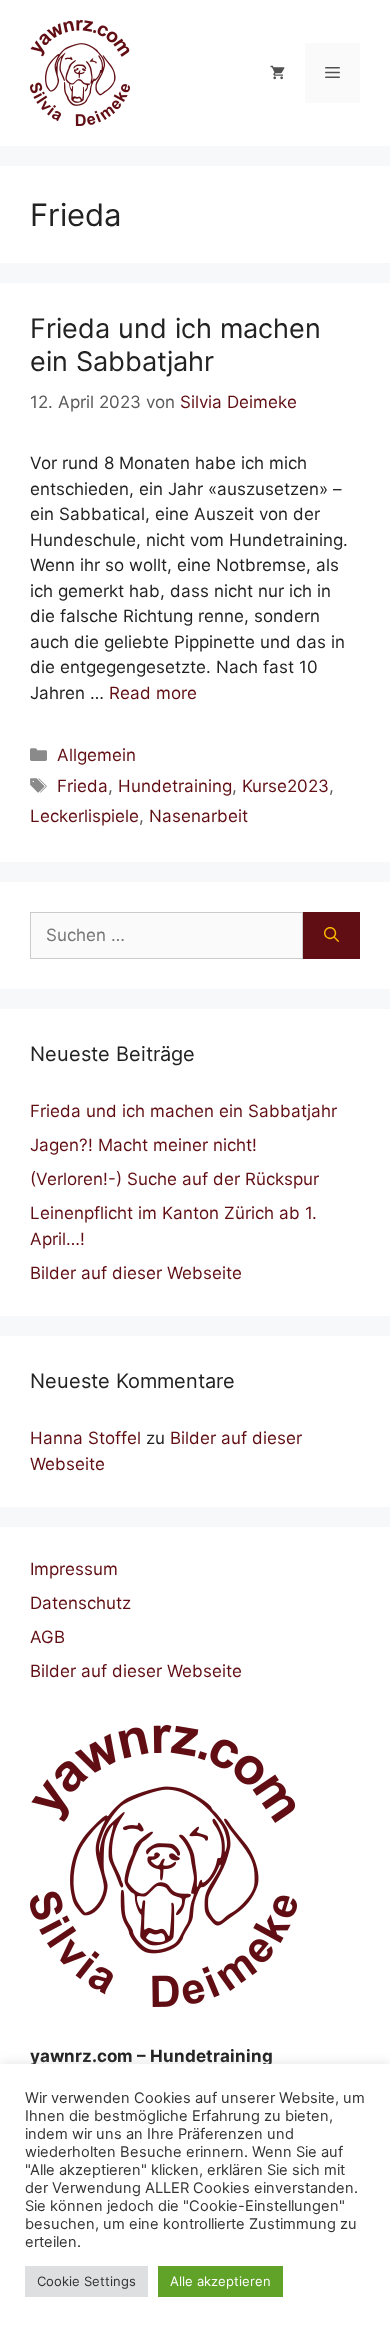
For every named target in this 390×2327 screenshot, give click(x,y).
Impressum (74, 1569)
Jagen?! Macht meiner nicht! (143, 1145)
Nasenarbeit (198, 816)
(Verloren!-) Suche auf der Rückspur (174, 1179)
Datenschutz (80, 1603)
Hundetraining (175, 786)
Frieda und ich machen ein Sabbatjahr (175, 344)
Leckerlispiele (84, 816)
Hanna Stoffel (85, 1438)
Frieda (82, 786)
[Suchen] (331, 936)
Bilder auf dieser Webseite (136, 1273)
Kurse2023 (285, 786)
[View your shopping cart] (277, 73)
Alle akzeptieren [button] (220, 2281)
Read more (153, 693)
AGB (47, 1637)
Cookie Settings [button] (86, 2281)
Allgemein (96, 755)
